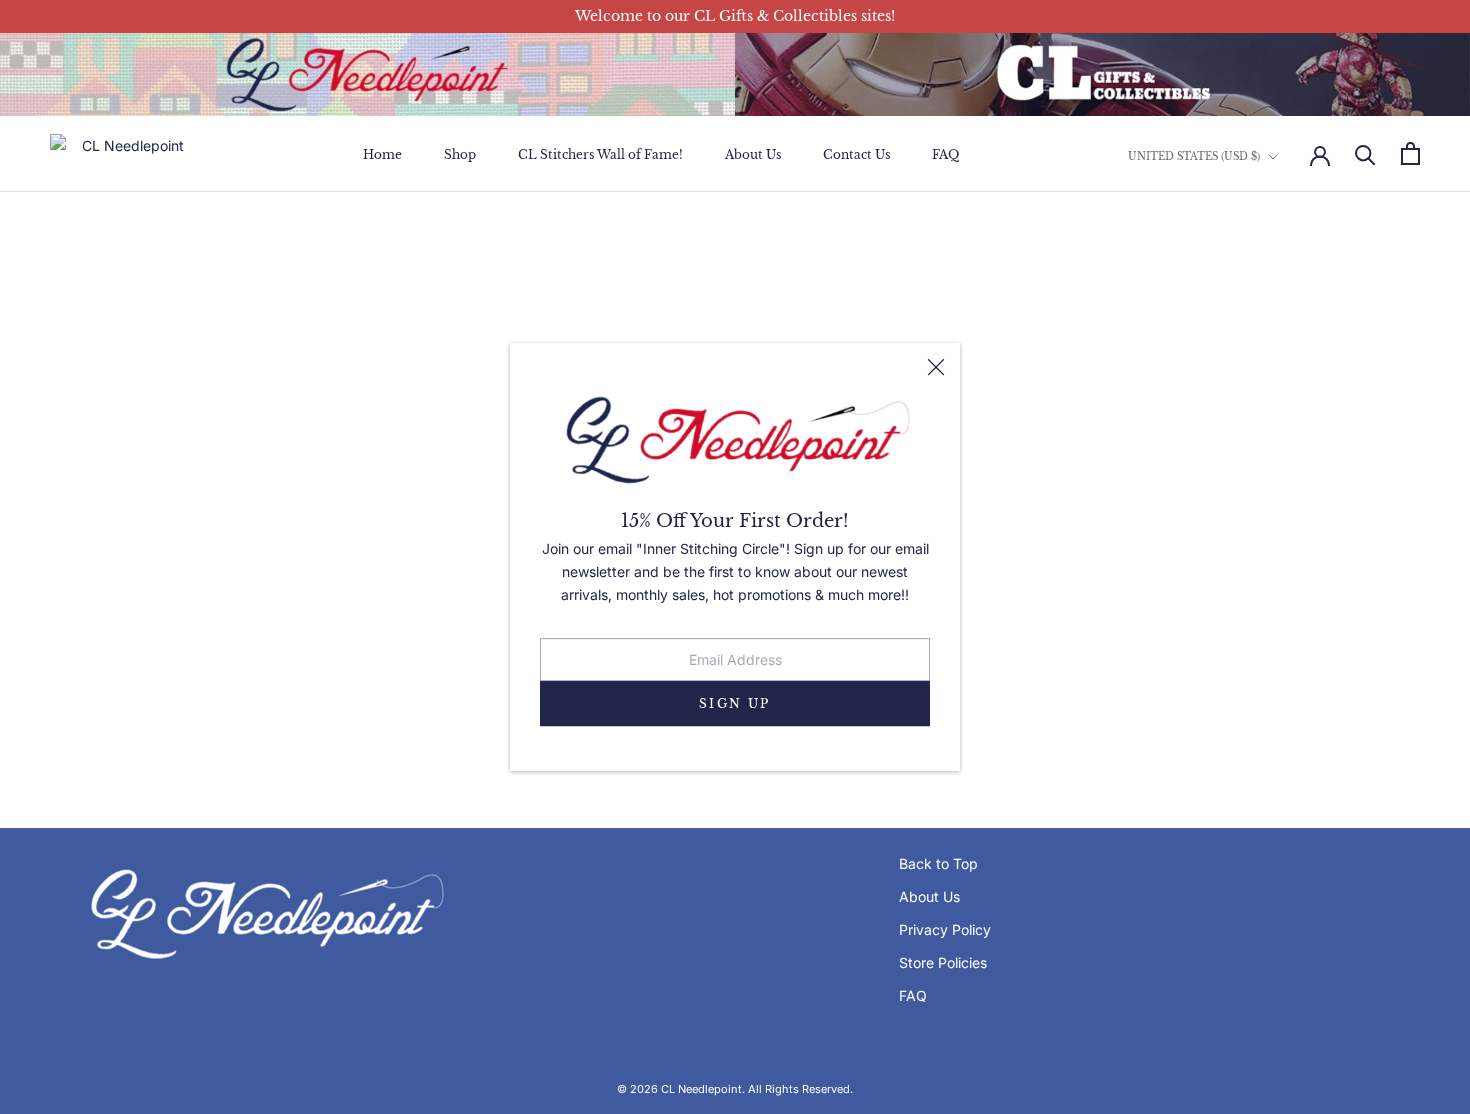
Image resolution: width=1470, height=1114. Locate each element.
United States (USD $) (1194, 155)
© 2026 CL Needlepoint (679, 1089)
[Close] (936, 367)
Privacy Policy (945, 929)
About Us (753, 154)
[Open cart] (1410, 153)
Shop (460, 154)
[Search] (1365, 153)
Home (382, 154)
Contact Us (856, 154)
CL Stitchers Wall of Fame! (600, 154)
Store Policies (943, 962)
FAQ (945, 154)
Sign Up (735, 703)
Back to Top (938, 863)
